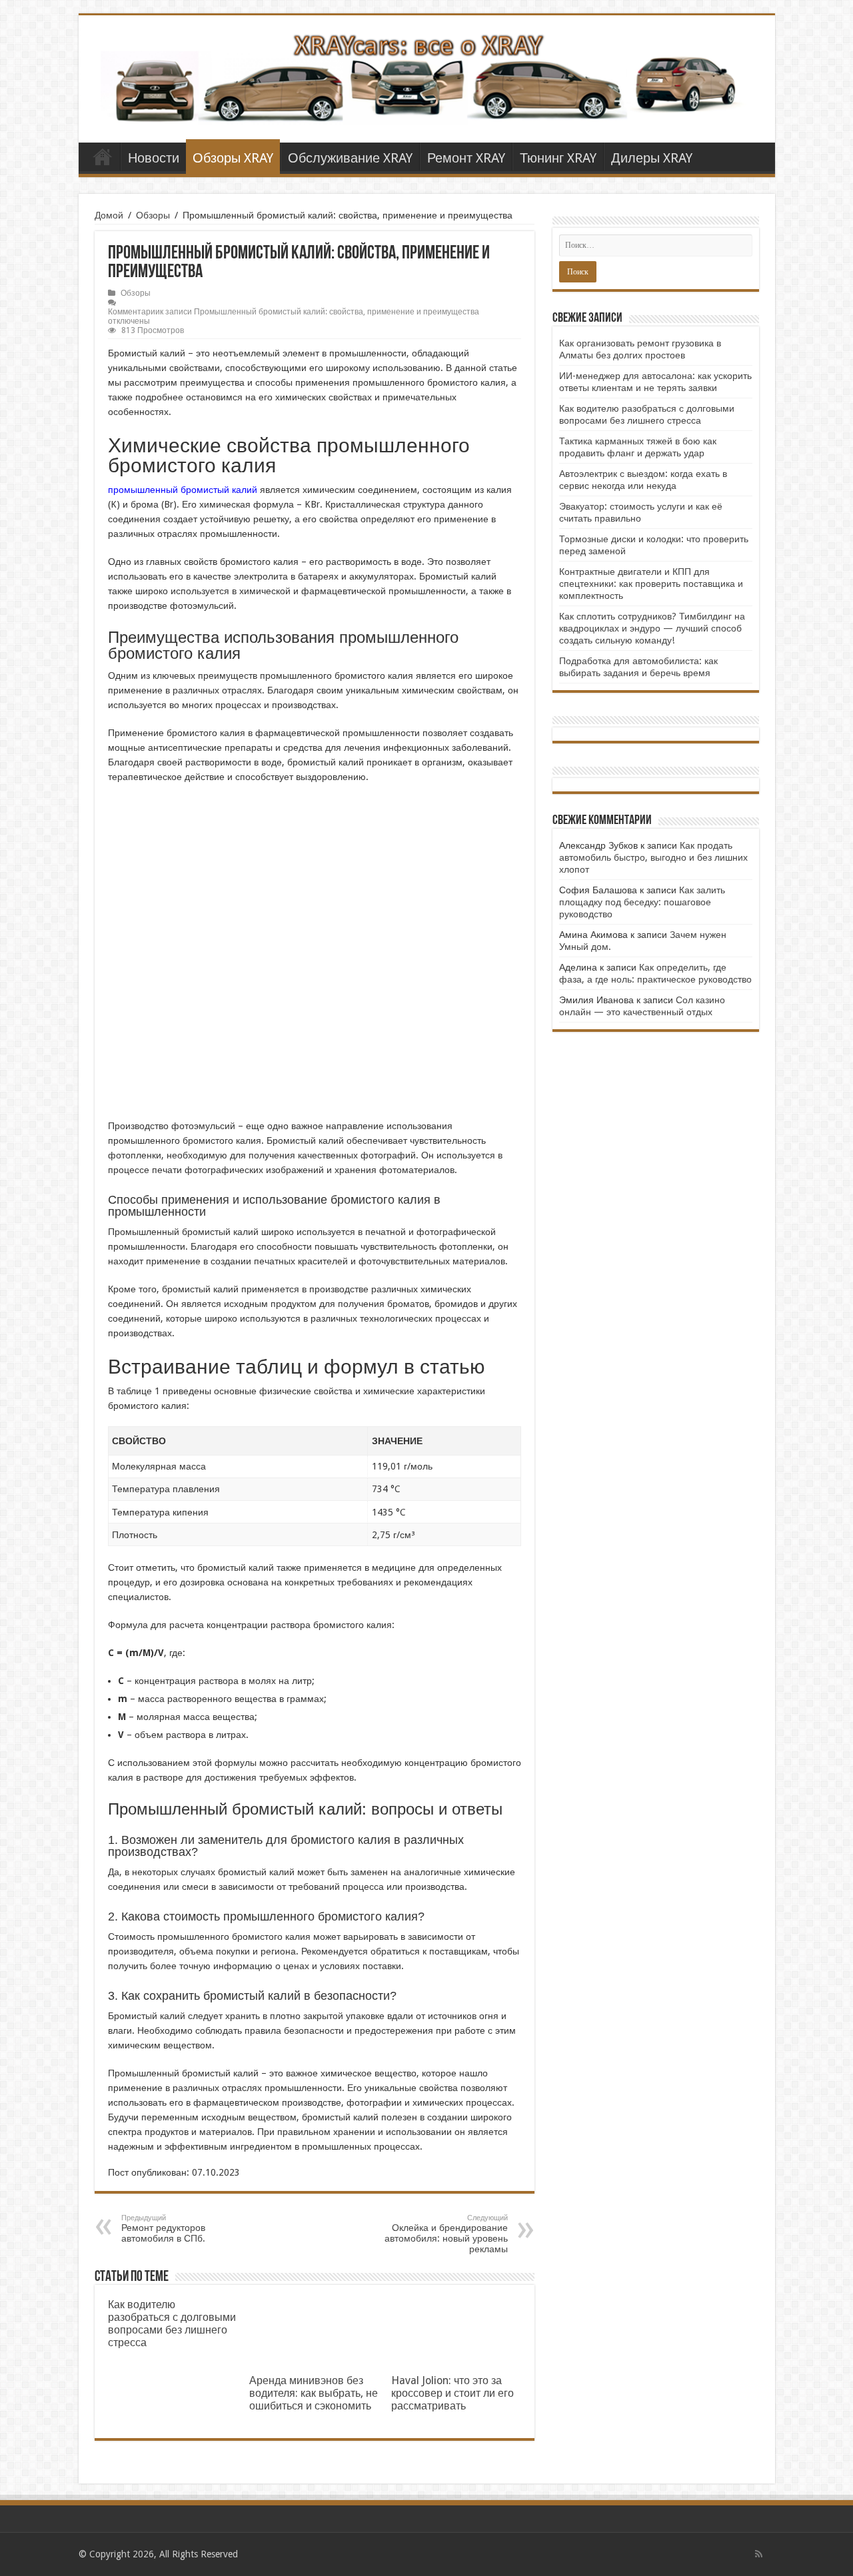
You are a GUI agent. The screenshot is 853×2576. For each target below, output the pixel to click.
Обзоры (153, 215)
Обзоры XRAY (233, 158)
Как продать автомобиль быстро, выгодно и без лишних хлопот (653, 857)
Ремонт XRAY (466, 158)
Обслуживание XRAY (350, 158)
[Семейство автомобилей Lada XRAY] (427, 77)
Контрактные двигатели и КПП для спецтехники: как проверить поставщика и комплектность (651, 584)
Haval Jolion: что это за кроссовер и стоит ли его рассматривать (452, 2393)
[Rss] (759, 2554)
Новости (154, 158)
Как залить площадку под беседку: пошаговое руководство (642, 902)
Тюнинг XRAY (558, 158)
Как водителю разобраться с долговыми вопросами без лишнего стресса (172, 2324)
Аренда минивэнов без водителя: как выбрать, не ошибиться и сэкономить (314, 2393)
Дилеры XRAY (652, 158)
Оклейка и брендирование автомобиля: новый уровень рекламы (446, 2234)
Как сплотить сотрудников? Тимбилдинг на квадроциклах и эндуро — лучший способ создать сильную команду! (652, 628)
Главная (103, 157)
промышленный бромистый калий (183, 490)
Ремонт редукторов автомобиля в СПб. (163, 2229)
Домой (109, 215)
